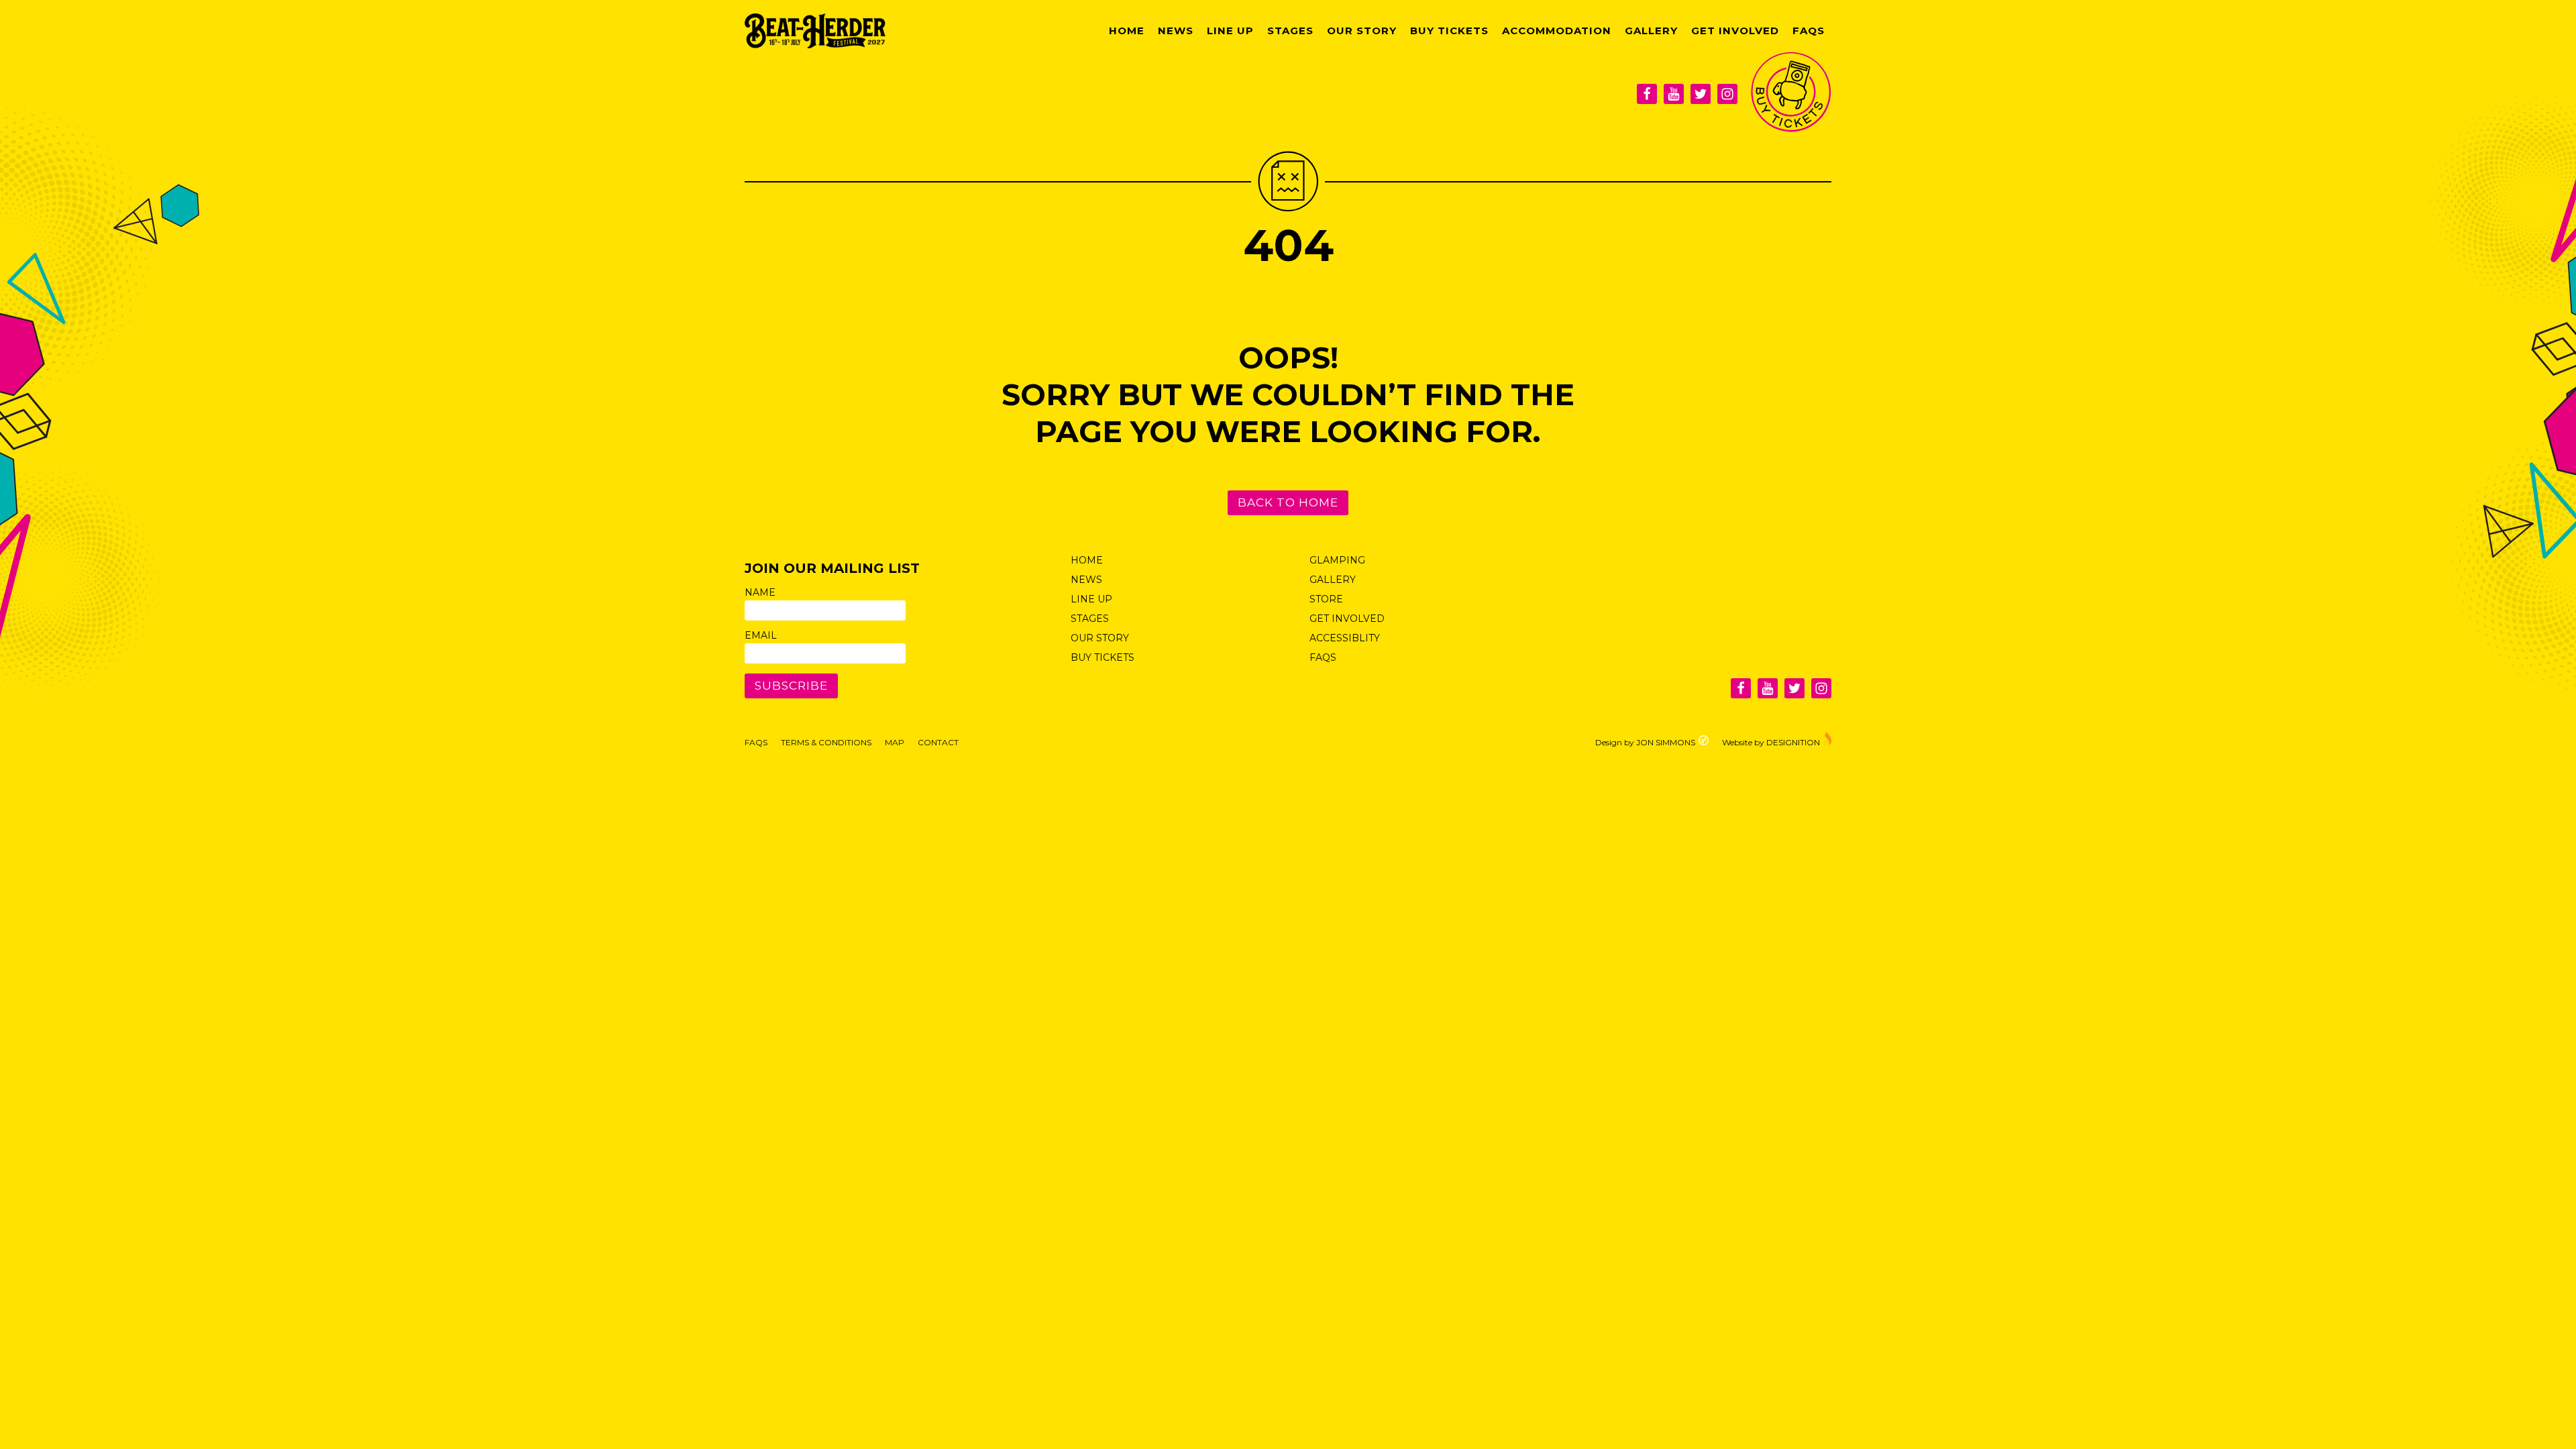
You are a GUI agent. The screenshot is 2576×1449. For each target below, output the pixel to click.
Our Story (1362, 31)
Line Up (1230, 31)
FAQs (1809, 31)
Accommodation (1557, 31)
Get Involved (1735, 31)
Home (1127, 31)
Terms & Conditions (826, 742)
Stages (1290, 31)
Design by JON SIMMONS (1645, 742)
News (1176, 31)
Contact (938, 742)
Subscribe (791, 686)
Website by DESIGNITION (1771, 742)
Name (760, 592)
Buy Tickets (1449, 31)
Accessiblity (1345, 638)
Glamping (1337, 560)
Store (1326, 599)
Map (895, 742)
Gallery (1651, 31)
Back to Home (1288, 502)
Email (761, 635)
